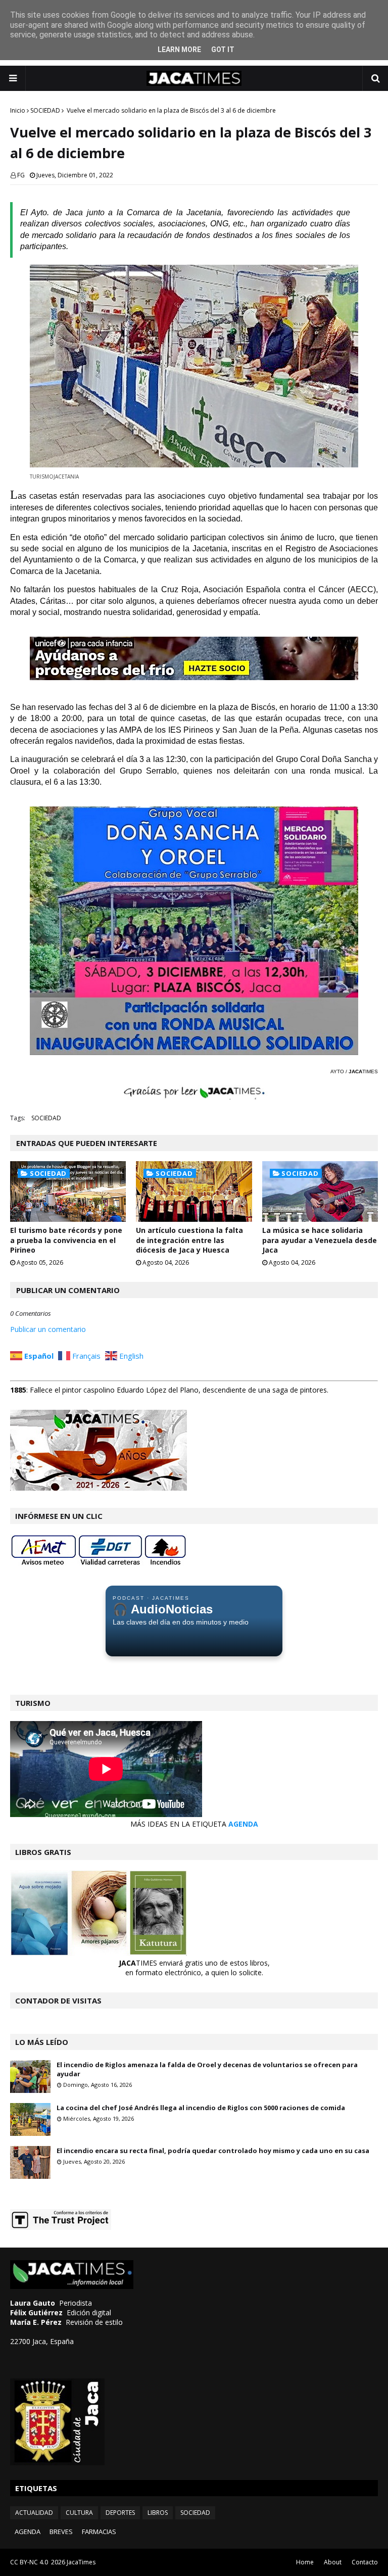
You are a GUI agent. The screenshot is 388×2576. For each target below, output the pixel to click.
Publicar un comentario (48, 1329)
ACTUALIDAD (34, 2513)
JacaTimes (81, 2562)
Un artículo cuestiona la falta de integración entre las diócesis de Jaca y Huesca (189, 1240)
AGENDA (243, 1824)
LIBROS (158, 2513)
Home (305, 2562)
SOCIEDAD (45, 110)
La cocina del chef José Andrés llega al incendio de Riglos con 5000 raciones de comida (201, 2108)
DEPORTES (120, 2513)
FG (21, 175)
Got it (223, 50)
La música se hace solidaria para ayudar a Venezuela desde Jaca (320, 1240)
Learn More (179, 50)
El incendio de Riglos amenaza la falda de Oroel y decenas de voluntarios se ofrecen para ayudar (207, 2069)
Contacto (365, 2562)
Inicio (18, 110)
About (333, 2562)
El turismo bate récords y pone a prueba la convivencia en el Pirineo (66, 1240)
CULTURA (79, 2513)
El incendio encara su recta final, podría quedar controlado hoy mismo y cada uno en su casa (213, 2151)
